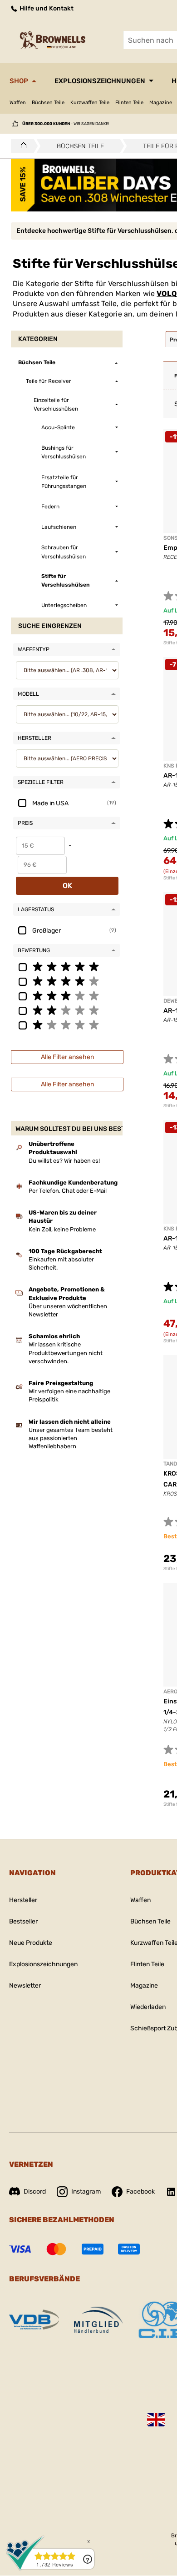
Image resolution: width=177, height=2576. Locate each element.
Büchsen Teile (48, 103)
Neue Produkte (31, 1943)
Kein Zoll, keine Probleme (62, 1229)
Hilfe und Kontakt (46, 8)
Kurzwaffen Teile (90, 103)
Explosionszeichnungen (100, 81)
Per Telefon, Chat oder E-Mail (68, 1191)
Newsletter (25, 1986)
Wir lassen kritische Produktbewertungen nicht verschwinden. (66, 1353)
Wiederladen (148, 2007)
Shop (19, 81)
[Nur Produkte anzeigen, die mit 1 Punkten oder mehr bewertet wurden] (67, 1024)
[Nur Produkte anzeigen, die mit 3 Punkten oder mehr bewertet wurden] (67, 995)
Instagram (86, 2192)
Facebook (140, 2192)
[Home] (21, 146)
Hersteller (23, 1900)
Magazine (161, 103)
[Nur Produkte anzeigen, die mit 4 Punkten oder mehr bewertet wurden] (67, 981)
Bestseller (23, 1921)
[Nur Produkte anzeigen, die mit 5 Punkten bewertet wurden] (67, 966)
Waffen (18, 103)
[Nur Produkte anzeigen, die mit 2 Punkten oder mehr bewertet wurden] (67, 1010)
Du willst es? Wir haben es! (64, 1161)
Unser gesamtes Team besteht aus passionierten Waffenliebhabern (71, 1438)
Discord (35, 2192)
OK (67, 886)
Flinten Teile (129, 103)
